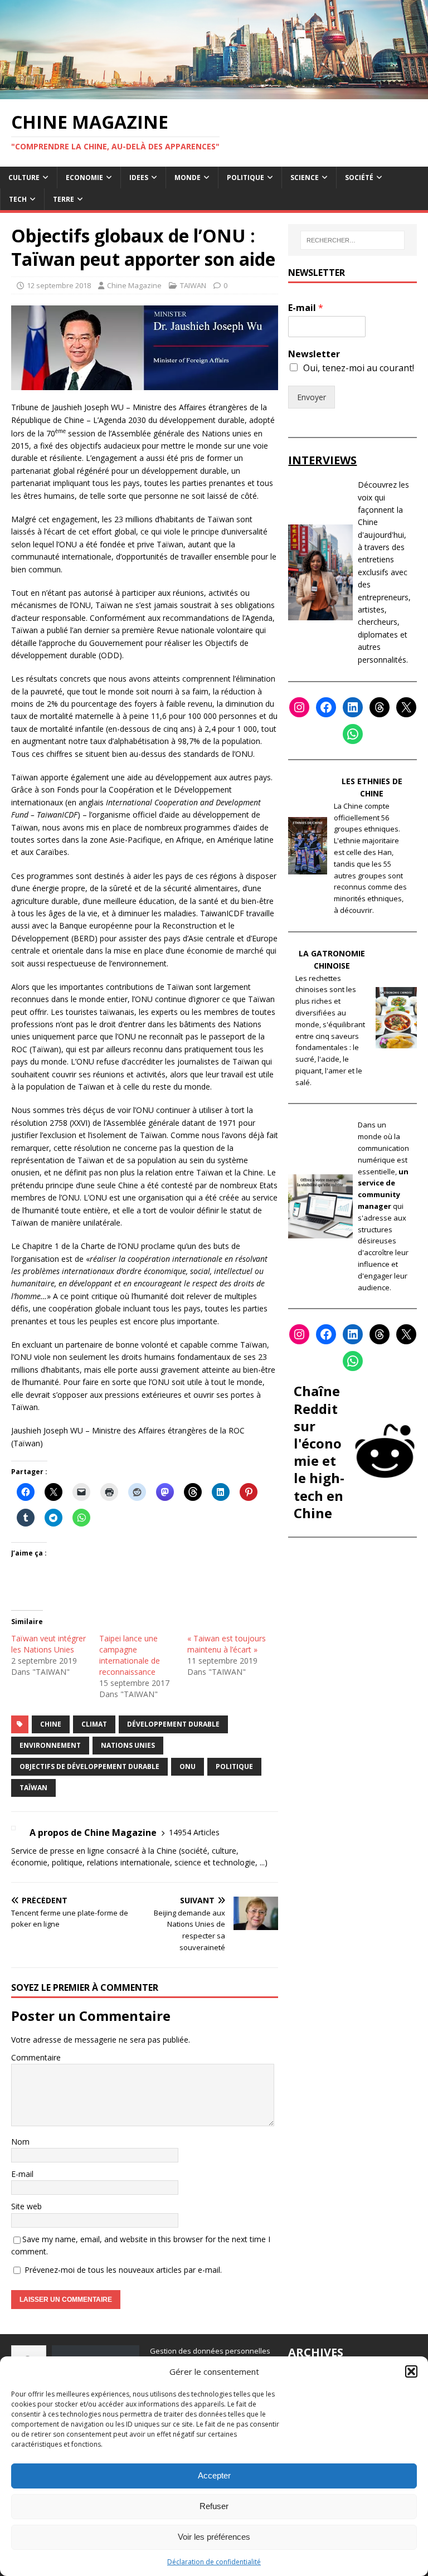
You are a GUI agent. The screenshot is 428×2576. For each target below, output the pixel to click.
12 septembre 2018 (59, 285)
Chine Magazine (134, 285)
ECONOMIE (84, 178)
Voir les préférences (214, 2537)
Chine (51, 1724)
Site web (26, 2206)
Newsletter (314, 354)
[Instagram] (299, 707)
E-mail (22, 2174)
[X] (406, 707)
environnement (50, 1745)
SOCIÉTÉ (359, 178)
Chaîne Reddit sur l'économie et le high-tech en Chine (319, 1452)
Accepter (214, 2475)
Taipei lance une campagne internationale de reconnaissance (130, 1655)
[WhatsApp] (353, 734)
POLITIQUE (245, 178)
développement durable (173, 1724)
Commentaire (36, 2057)
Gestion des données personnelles (210, 2351)
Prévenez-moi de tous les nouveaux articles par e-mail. (123, 2270)
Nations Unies (128, 1745)
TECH (18, 199)
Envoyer (312, 397)
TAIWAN (193, 285)
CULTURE (24, 178)
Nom (20, 2142)
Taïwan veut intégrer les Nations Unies (48, 1644)
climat (94, 1724)
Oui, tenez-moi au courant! (359, 368)
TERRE (64, 199)
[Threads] (380, 707)
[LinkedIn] (353, 707)
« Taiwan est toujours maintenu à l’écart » (227, 1644)
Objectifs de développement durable (89, 1766)
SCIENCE (305, 178)
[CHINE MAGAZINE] (214, 92)
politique (234, 1766)
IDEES (139, 178)
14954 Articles (194, 1832)
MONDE (188, 178)
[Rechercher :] (352, 240)
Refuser (214, 2506)
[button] (411, 2371)
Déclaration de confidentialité (214, 2562)
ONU (188, 1766)
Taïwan (33, 1788)
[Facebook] (326, 707)
